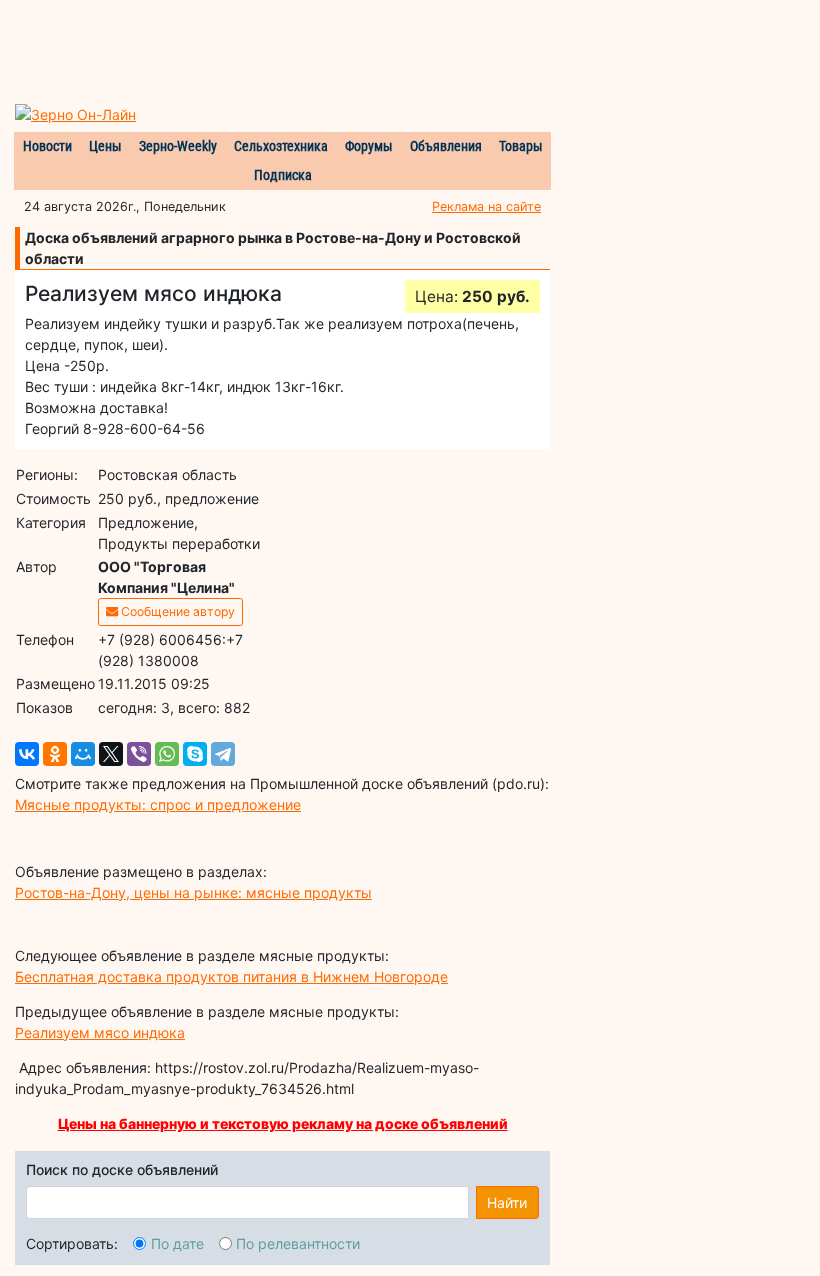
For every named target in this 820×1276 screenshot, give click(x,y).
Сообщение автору (176, 611)
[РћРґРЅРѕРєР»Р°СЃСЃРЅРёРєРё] (55, 754)
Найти (507, 1202)
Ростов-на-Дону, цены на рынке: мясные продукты (193, 892)
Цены (105, 146)
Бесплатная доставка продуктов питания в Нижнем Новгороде (231, 976)
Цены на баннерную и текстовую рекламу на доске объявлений (283, 1123)
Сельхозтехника (281, 146)
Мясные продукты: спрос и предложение (158, 804)
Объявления (446, 146)
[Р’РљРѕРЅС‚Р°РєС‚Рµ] (27, 754)
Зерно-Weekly (178, 146)
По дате (177, 1243)
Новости (47, 146)
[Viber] (139, 754)
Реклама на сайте (486, 206)
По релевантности (298, 1243)
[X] (111, 754)
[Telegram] (223, 754)
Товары (521, 146)
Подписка (283, 175)
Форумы (369, 146)
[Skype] (195, 754)
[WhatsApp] (167, 754)
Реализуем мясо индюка (100, 1032)
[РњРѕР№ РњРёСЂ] (83, 754)
